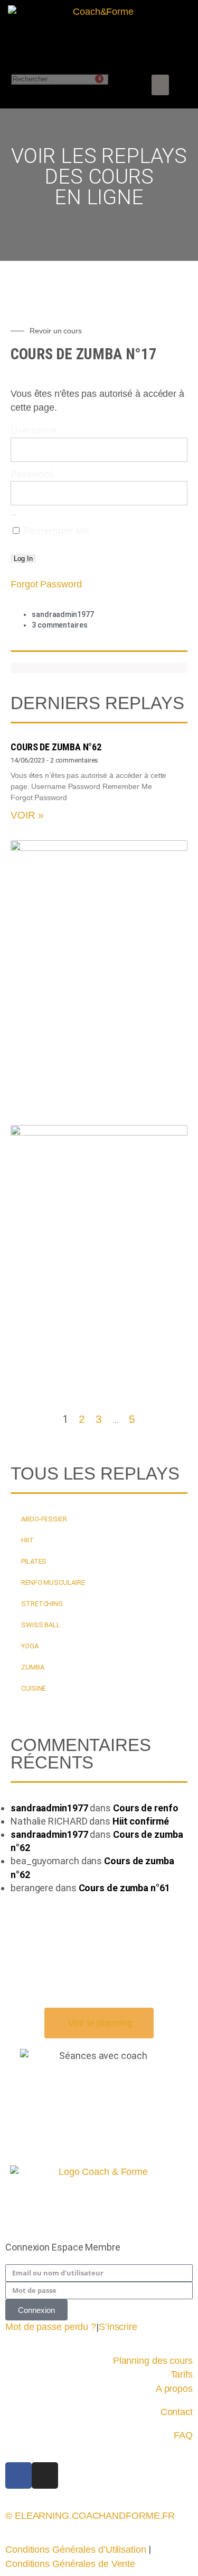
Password (32, 474)
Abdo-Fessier (44, 1519)
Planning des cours (153, 2361)
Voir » (27, 815)
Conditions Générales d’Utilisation (76, 2550)
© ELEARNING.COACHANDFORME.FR (90, 2516)
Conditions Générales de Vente (70, 2564)
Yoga (30, 1646)
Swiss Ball (41, 1625)
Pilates (34, 1561)
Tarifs (182, 2374)
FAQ (183, 2435)
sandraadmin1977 (49, 1808)
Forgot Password (46, 584)
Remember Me (55, 530)
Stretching (42, 1604)
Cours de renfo (146, 1808)
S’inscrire (118, 2327)
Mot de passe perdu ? (51, 2327)
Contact (177, 2412)
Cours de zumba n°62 (56, 747)
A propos (174, 2389)
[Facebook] (18, 2475)
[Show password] (14, 515)
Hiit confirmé (141, 1821)
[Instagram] (45, 2475)
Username (34, 430)
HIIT (27, 1540)
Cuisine (34, 1688)
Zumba (33, 1667)
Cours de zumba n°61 (124, 1888)
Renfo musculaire (53, 1582)
